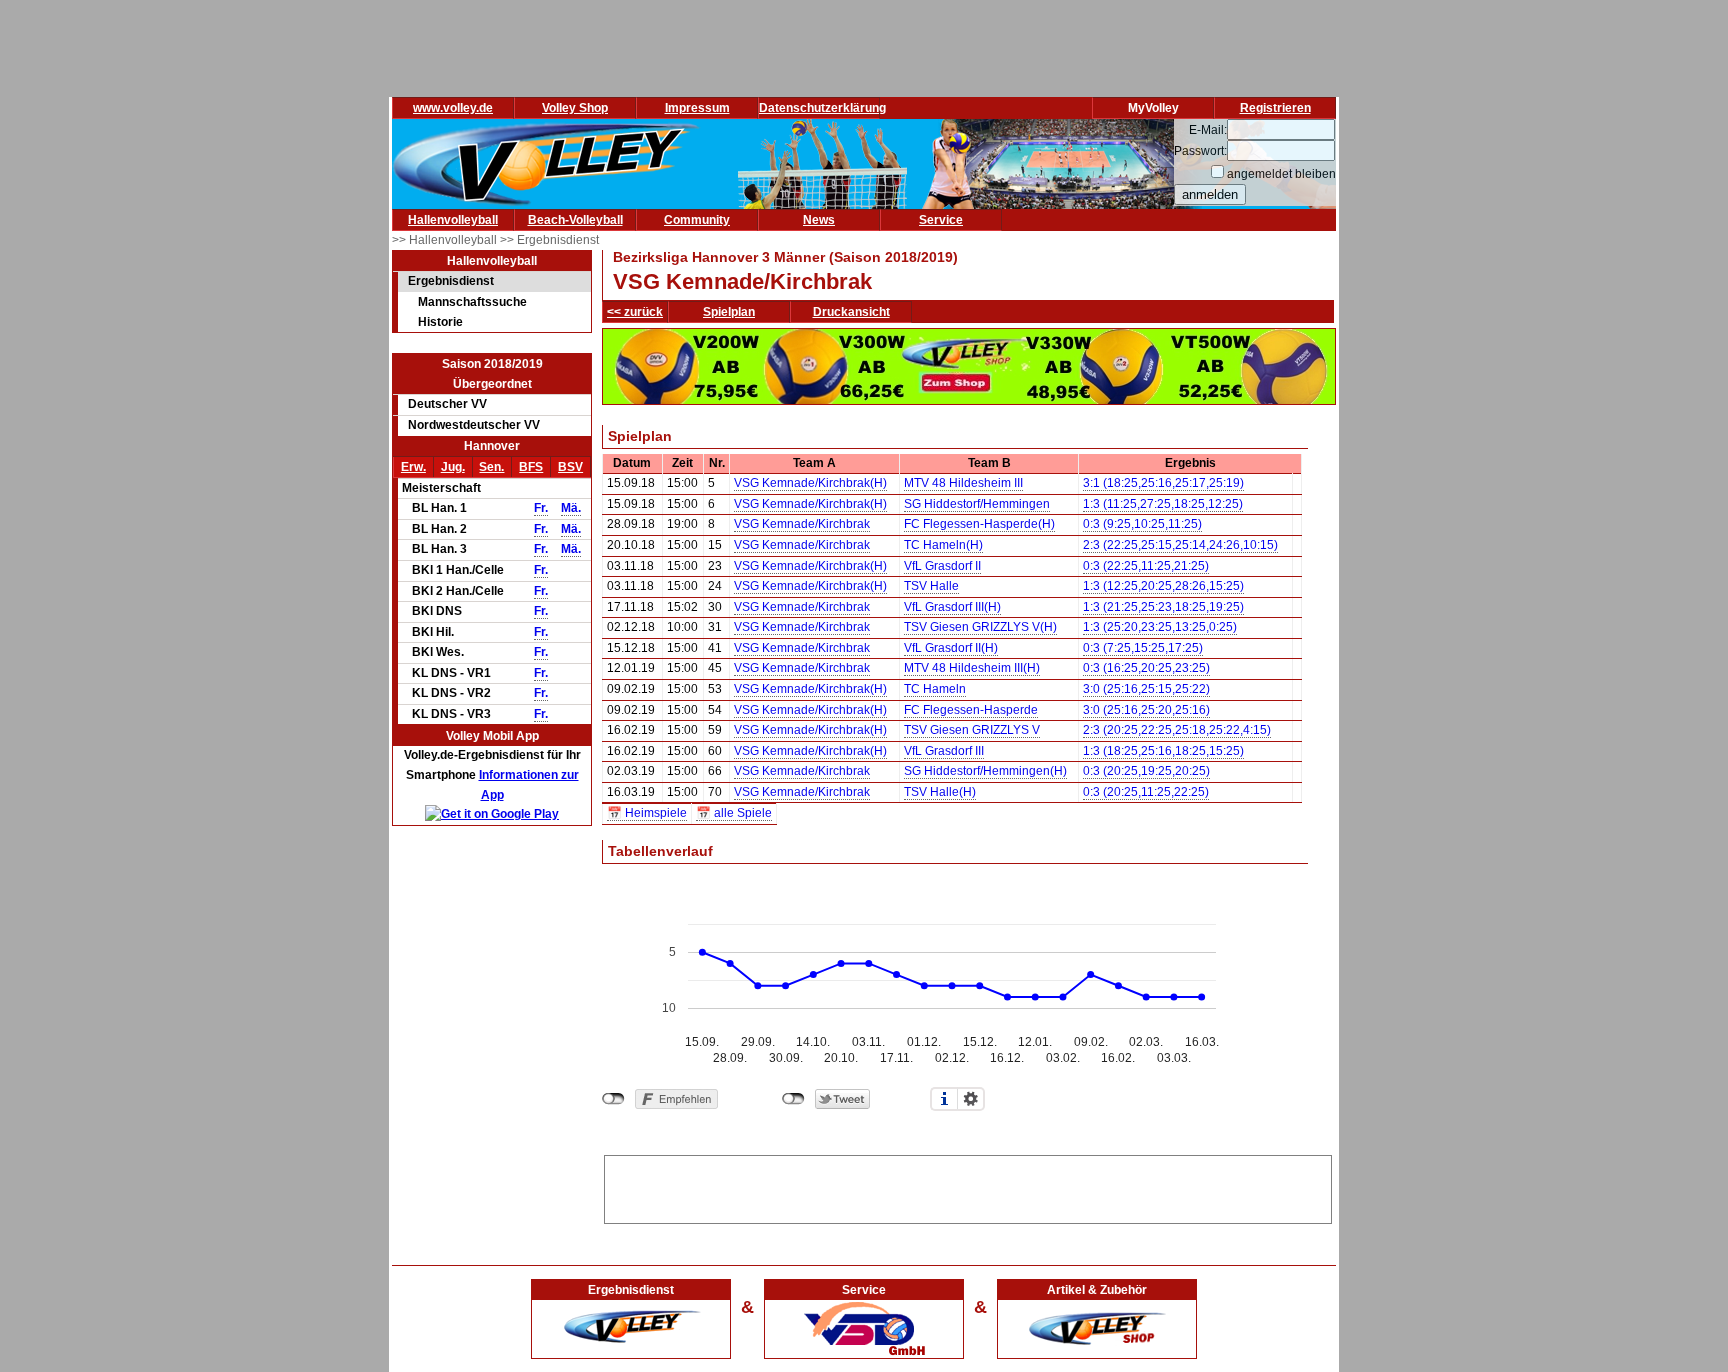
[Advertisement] (968, 1186)
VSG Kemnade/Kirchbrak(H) (810, 483)
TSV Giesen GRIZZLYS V (972, 730)
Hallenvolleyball (453, 220)
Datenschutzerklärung (822, 108)
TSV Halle (931, 586)
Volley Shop (575, 108)
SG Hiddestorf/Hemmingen (977, 504)
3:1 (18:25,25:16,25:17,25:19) (1163, 483)
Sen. (491, 467)
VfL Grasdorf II (942, 566)
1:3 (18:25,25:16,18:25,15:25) (1163, 751)
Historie (440, 322)
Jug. (453, 467)
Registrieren (1275, 108)
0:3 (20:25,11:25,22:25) (1146, 792)
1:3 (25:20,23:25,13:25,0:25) (1160, 627)
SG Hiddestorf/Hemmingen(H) (985, 771)
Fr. (541, 508)
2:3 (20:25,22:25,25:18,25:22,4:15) (1177, 730)
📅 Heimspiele (647, 813)
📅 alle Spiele (734, 813)
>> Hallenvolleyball (446, 240)
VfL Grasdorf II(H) (951, 648)
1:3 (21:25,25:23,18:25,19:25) (1163, 607)
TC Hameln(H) (943, 545)
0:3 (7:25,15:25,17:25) (1143, 648)
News (819, 220)
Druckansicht (851, 312)
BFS (531, 467)
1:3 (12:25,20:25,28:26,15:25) (1163, 586)
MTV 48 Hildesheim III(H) (972, 668)
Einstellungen (971, 1099)
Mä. (571, 508)
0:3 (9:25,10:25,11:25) (1142, 524)
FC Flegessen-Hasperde (971, 710)
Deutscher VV (447, 404)
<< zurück (635, 312)
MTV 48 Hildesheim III (963, 483)
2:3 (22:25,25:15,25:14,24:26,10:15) (1180, 545)
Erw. (413, 467)
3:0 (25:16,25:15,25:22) (1146, 689)
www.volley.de (453, 108)
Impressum (697, 108)
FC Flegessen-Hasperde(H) (979, 524)
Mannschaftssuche (472, 302)
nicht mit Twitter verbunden (793, 1099)
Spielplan (729, 312)
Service (941, 220)
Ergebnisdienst (451, 281)
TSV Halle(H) (940, 792)
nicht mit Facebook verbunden (613, 1099)
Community (697, 220)
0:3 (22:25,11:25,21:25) (1146, 566)
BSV (570, 467)
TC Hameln (935, 689)
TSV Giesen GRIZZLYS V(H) (980, 627)
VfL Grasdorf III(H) (952, 607)
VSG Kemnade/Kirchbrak (802, 524)
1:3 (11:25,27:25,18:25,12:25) (1163, 504)
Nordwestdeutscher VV (474, 425)
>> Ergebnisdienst (549, 240)
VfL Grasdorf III (944, 751)
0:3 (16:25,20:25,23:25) (1146, 668)
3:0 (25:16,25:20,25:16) (1146, 710)
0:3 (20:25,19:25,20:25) (1146, 771)
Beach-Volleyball (575, 220)
